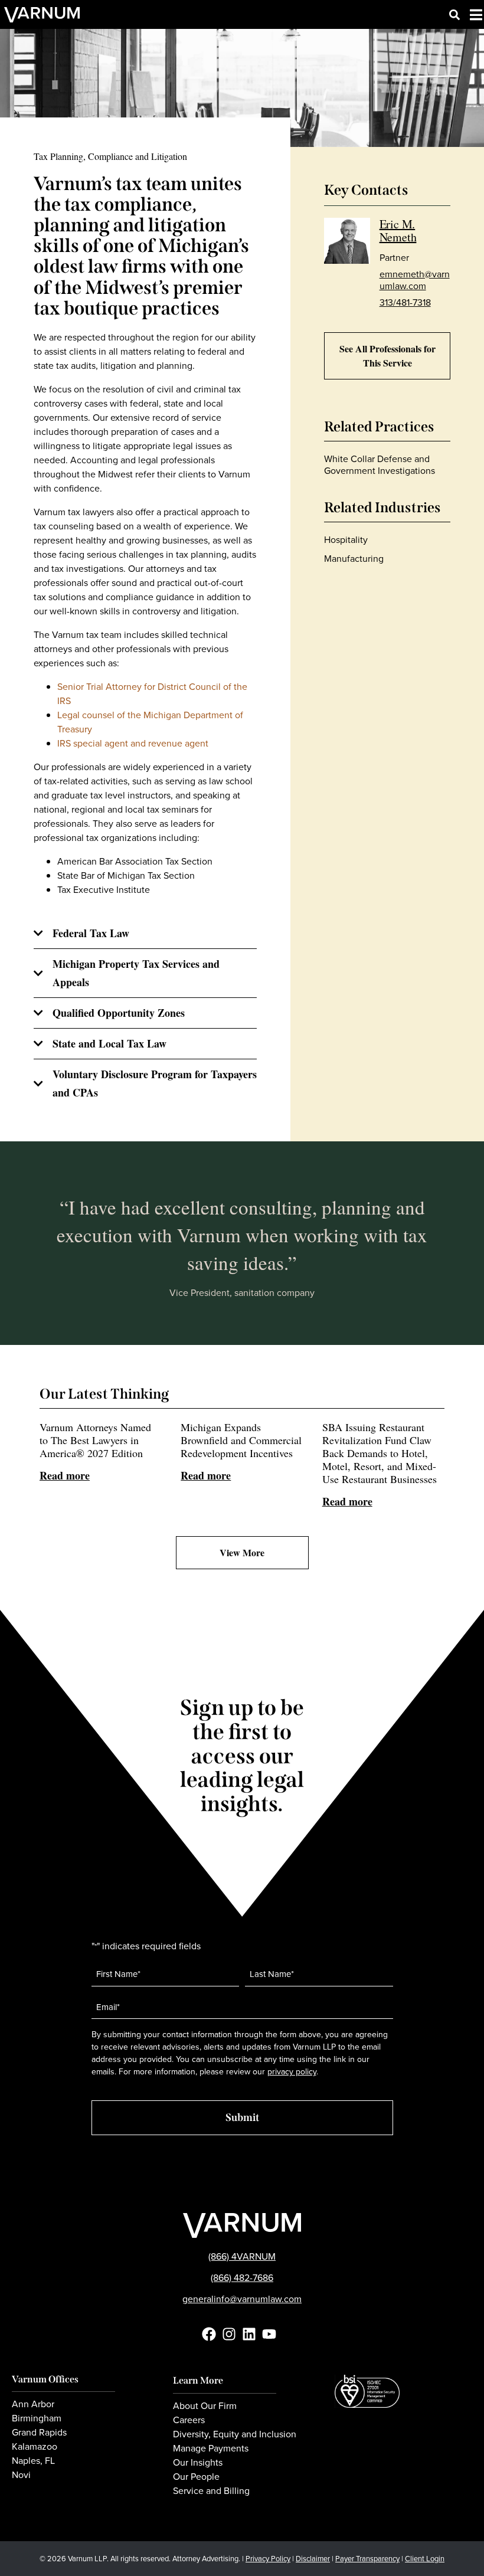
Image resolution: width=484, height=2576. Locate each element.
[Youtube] (269, 2334)
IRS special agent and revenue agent (133, 743)
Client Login (425, 2559)
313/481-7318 (405, 302)
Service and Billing (211, 2491)
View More (242, 1552)
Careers (189, 2420)
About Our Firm (205, 2406)
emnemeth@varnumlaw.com (415, 280)
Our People (196, 2477)
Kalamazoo (35, 2447)
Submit (242, 2117)
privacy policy (292, 2072)
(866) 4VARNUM (242, 2256)
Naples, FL (33, 2461)
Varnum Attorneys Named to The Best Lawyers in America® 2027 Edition (95, 1451)
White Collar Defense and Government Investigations (380, 465)
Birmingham (37, 2418)
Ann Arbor (33, 2404)
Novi (21, 2475)
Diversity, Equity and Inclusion (235, 2434)
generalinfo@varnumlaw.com (242, 2299)
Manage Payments (211, 2449)
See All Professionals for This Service (387, 356)
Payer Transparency (367, 2559)
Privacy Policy (268, 2559)
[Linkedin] (249, 2334)
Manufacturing (354, 559)
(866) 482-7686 (242, 2278)
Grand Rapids (39, 2433)
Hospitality (346, 540)
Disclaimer (313, 2559)
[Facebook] (209, 2334)
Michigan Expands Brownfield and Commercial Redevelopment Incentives (241, 1451)
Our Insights (198, 2463)
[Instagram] (229, 2334)
